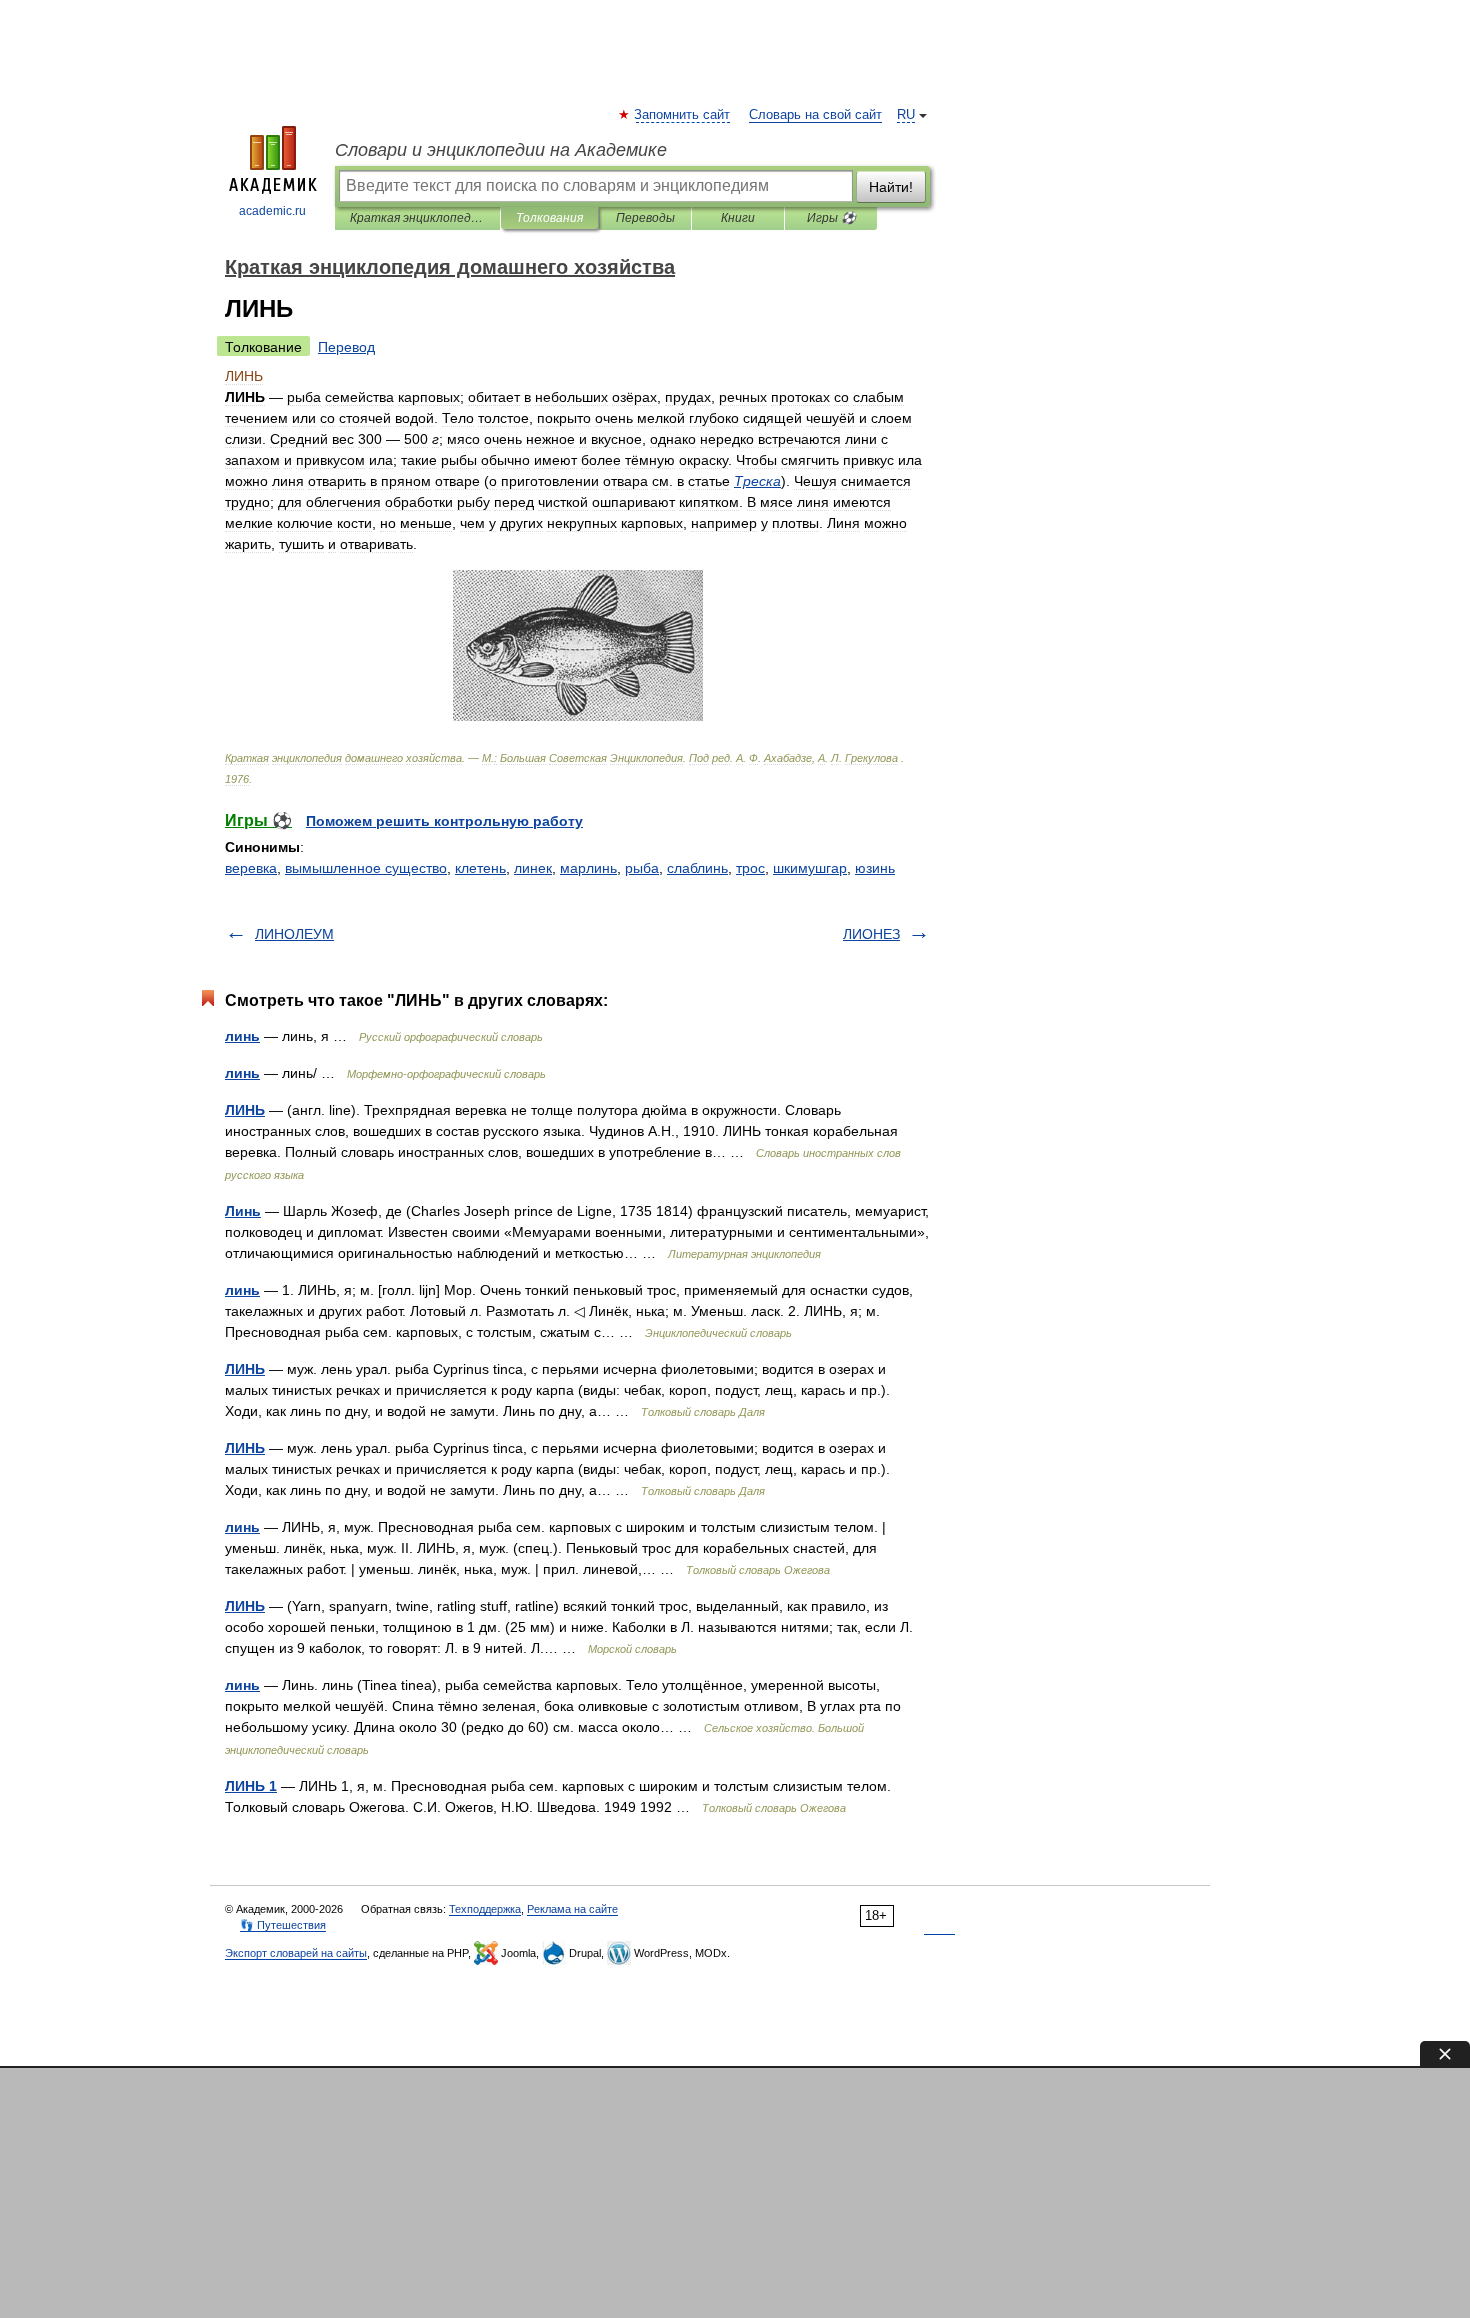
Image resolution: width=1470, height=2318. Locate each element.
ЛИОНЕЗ (871, 934)
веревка (251, 868)
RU (906, 115)
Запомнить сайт (683, 115)
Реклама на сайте (572, 1909)
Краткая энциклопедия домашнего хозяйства (417, 218)
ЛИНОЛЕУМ (294, 934)
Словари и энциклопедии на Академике (501, 150)
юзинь (875, 868)
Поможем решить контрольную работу (444, 821)
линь (242, 1036)
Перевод (346, 347)
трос (750, 868)
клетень (480, 868)
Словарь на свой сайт (815, 115)
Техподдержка (485, 1909)
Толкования (549, 218)
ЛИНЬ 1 (251, 1786)
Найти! (891, 187)
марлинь (588, 868)
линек (533, 868)
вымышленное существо (366, 868)
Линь (243, 1211)
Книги (738, 218)
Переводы (645, 218)
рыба (642, 868)
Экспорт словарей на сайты (296, 1953)
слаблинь (697, 868)
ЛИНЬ (245, 1110)
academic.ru (272, 211)
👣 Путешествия (283, 1925)
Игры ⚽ (831, 218)
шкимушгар (810, 868)
